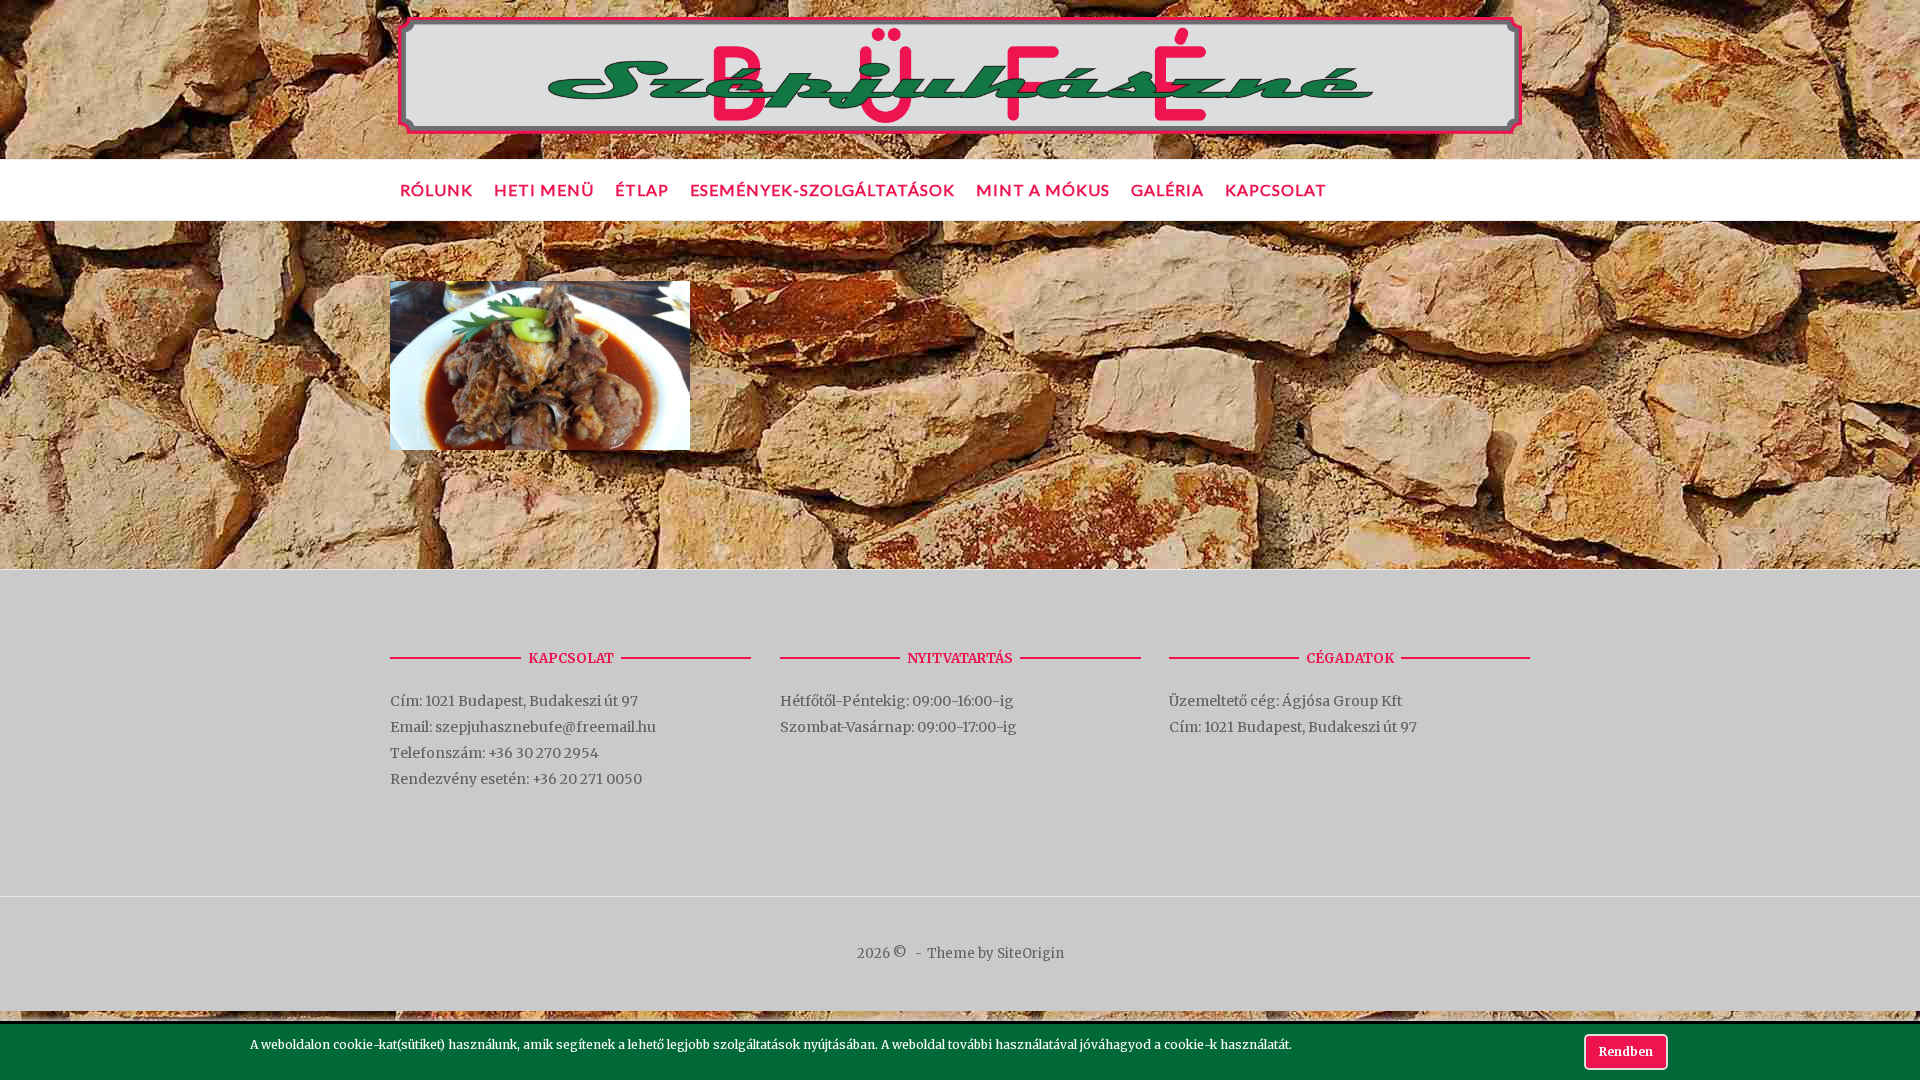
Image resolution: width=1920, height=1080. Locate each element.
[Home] (960, 134)
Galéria (1167, 189)
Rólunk (436, 189)
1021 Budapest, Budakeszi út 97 (533, 701)
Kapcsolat (1276, 189)
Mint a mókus (1043, 189)
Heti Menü (544, 189)
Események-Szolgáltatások (822, 189)
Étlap (642, 189)
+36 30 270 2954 (543, 753)
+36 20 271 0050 (587, 779)
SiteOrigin (1030, 953)
